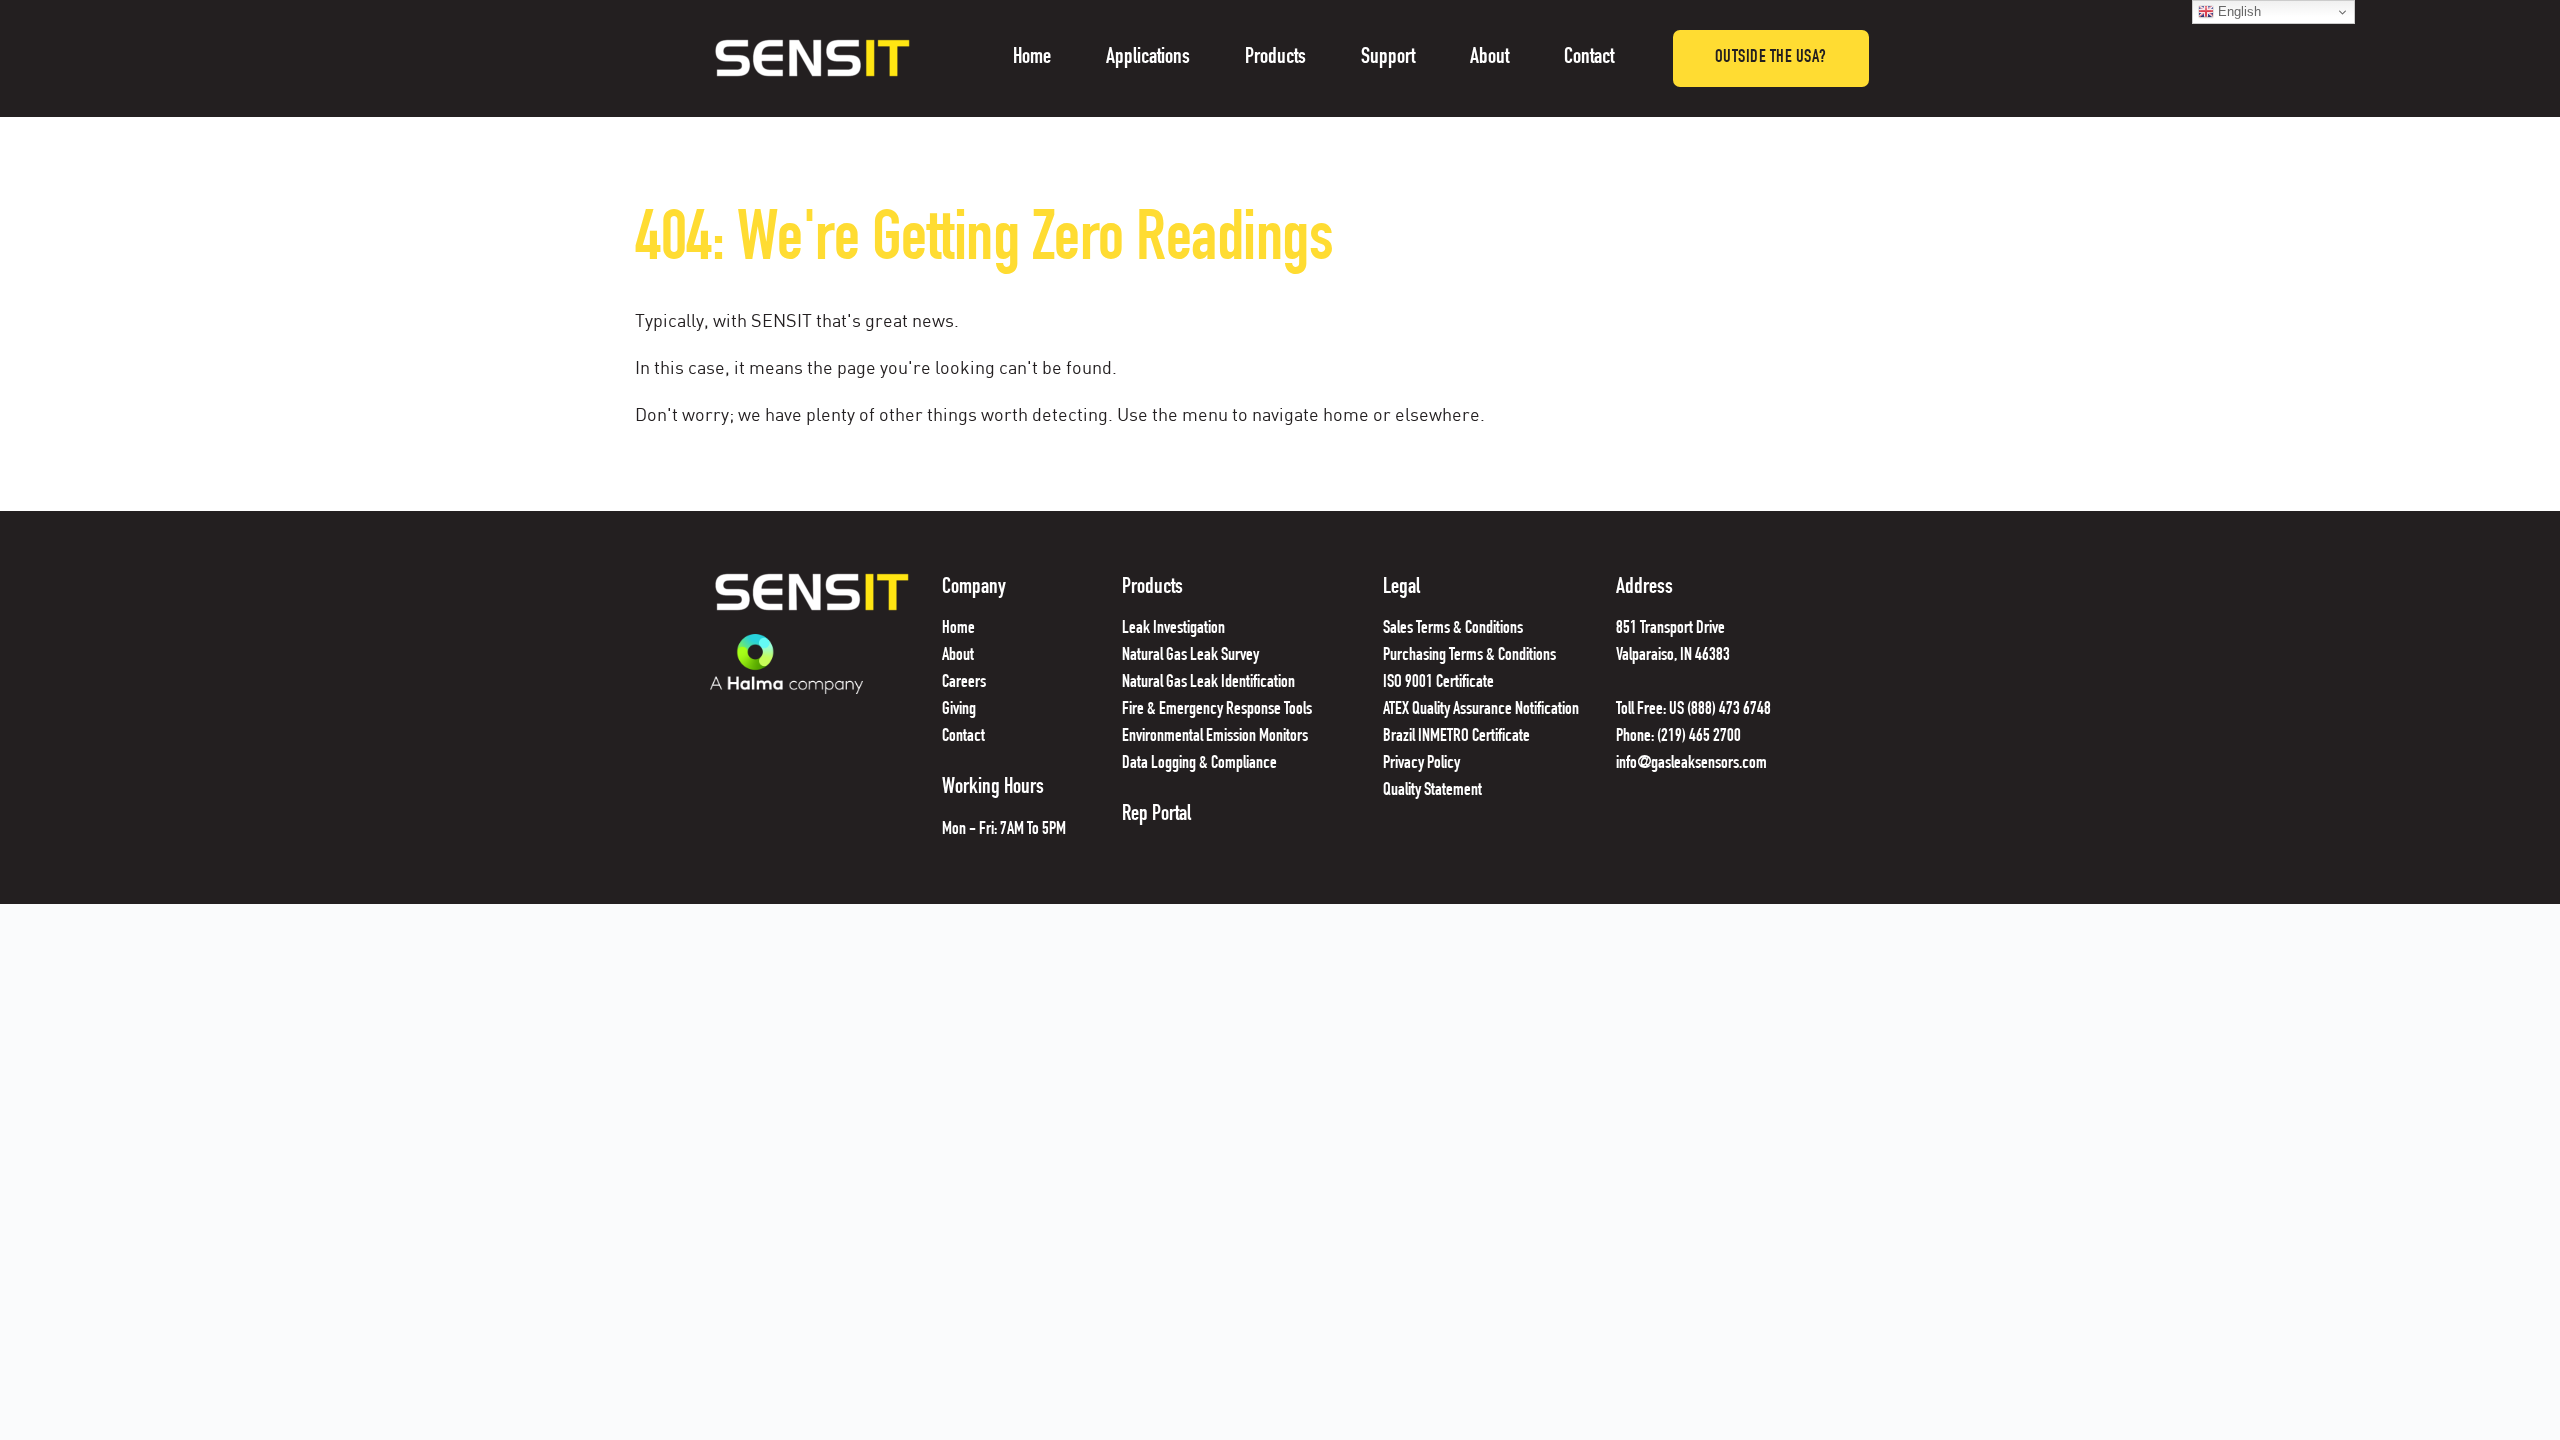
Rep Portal (1156, 815)
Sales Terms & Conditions (1453, 629)
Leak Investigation (1173, 629)
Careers (964, 683)
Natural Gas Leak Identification (1208, 683)
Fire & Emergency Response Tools (1217, 710)
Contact (965, 737)
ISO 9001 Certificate (1438, 683)
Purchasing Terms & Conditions (1469, 656)
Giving (959, 710)
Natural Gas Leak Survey (1190, 656)
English (2237, 11)
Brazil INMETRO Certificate (1458, 737)
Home (958, 629)
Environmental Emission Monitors (1215, 737)
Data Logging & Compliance (1199, 764)
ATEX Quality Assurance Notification (1481, 710)
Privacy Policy (1421, 764)
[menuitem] (1032, 58)
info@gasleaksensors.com (1691, 764)
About (958, 656)
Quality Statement (1434, 791)
